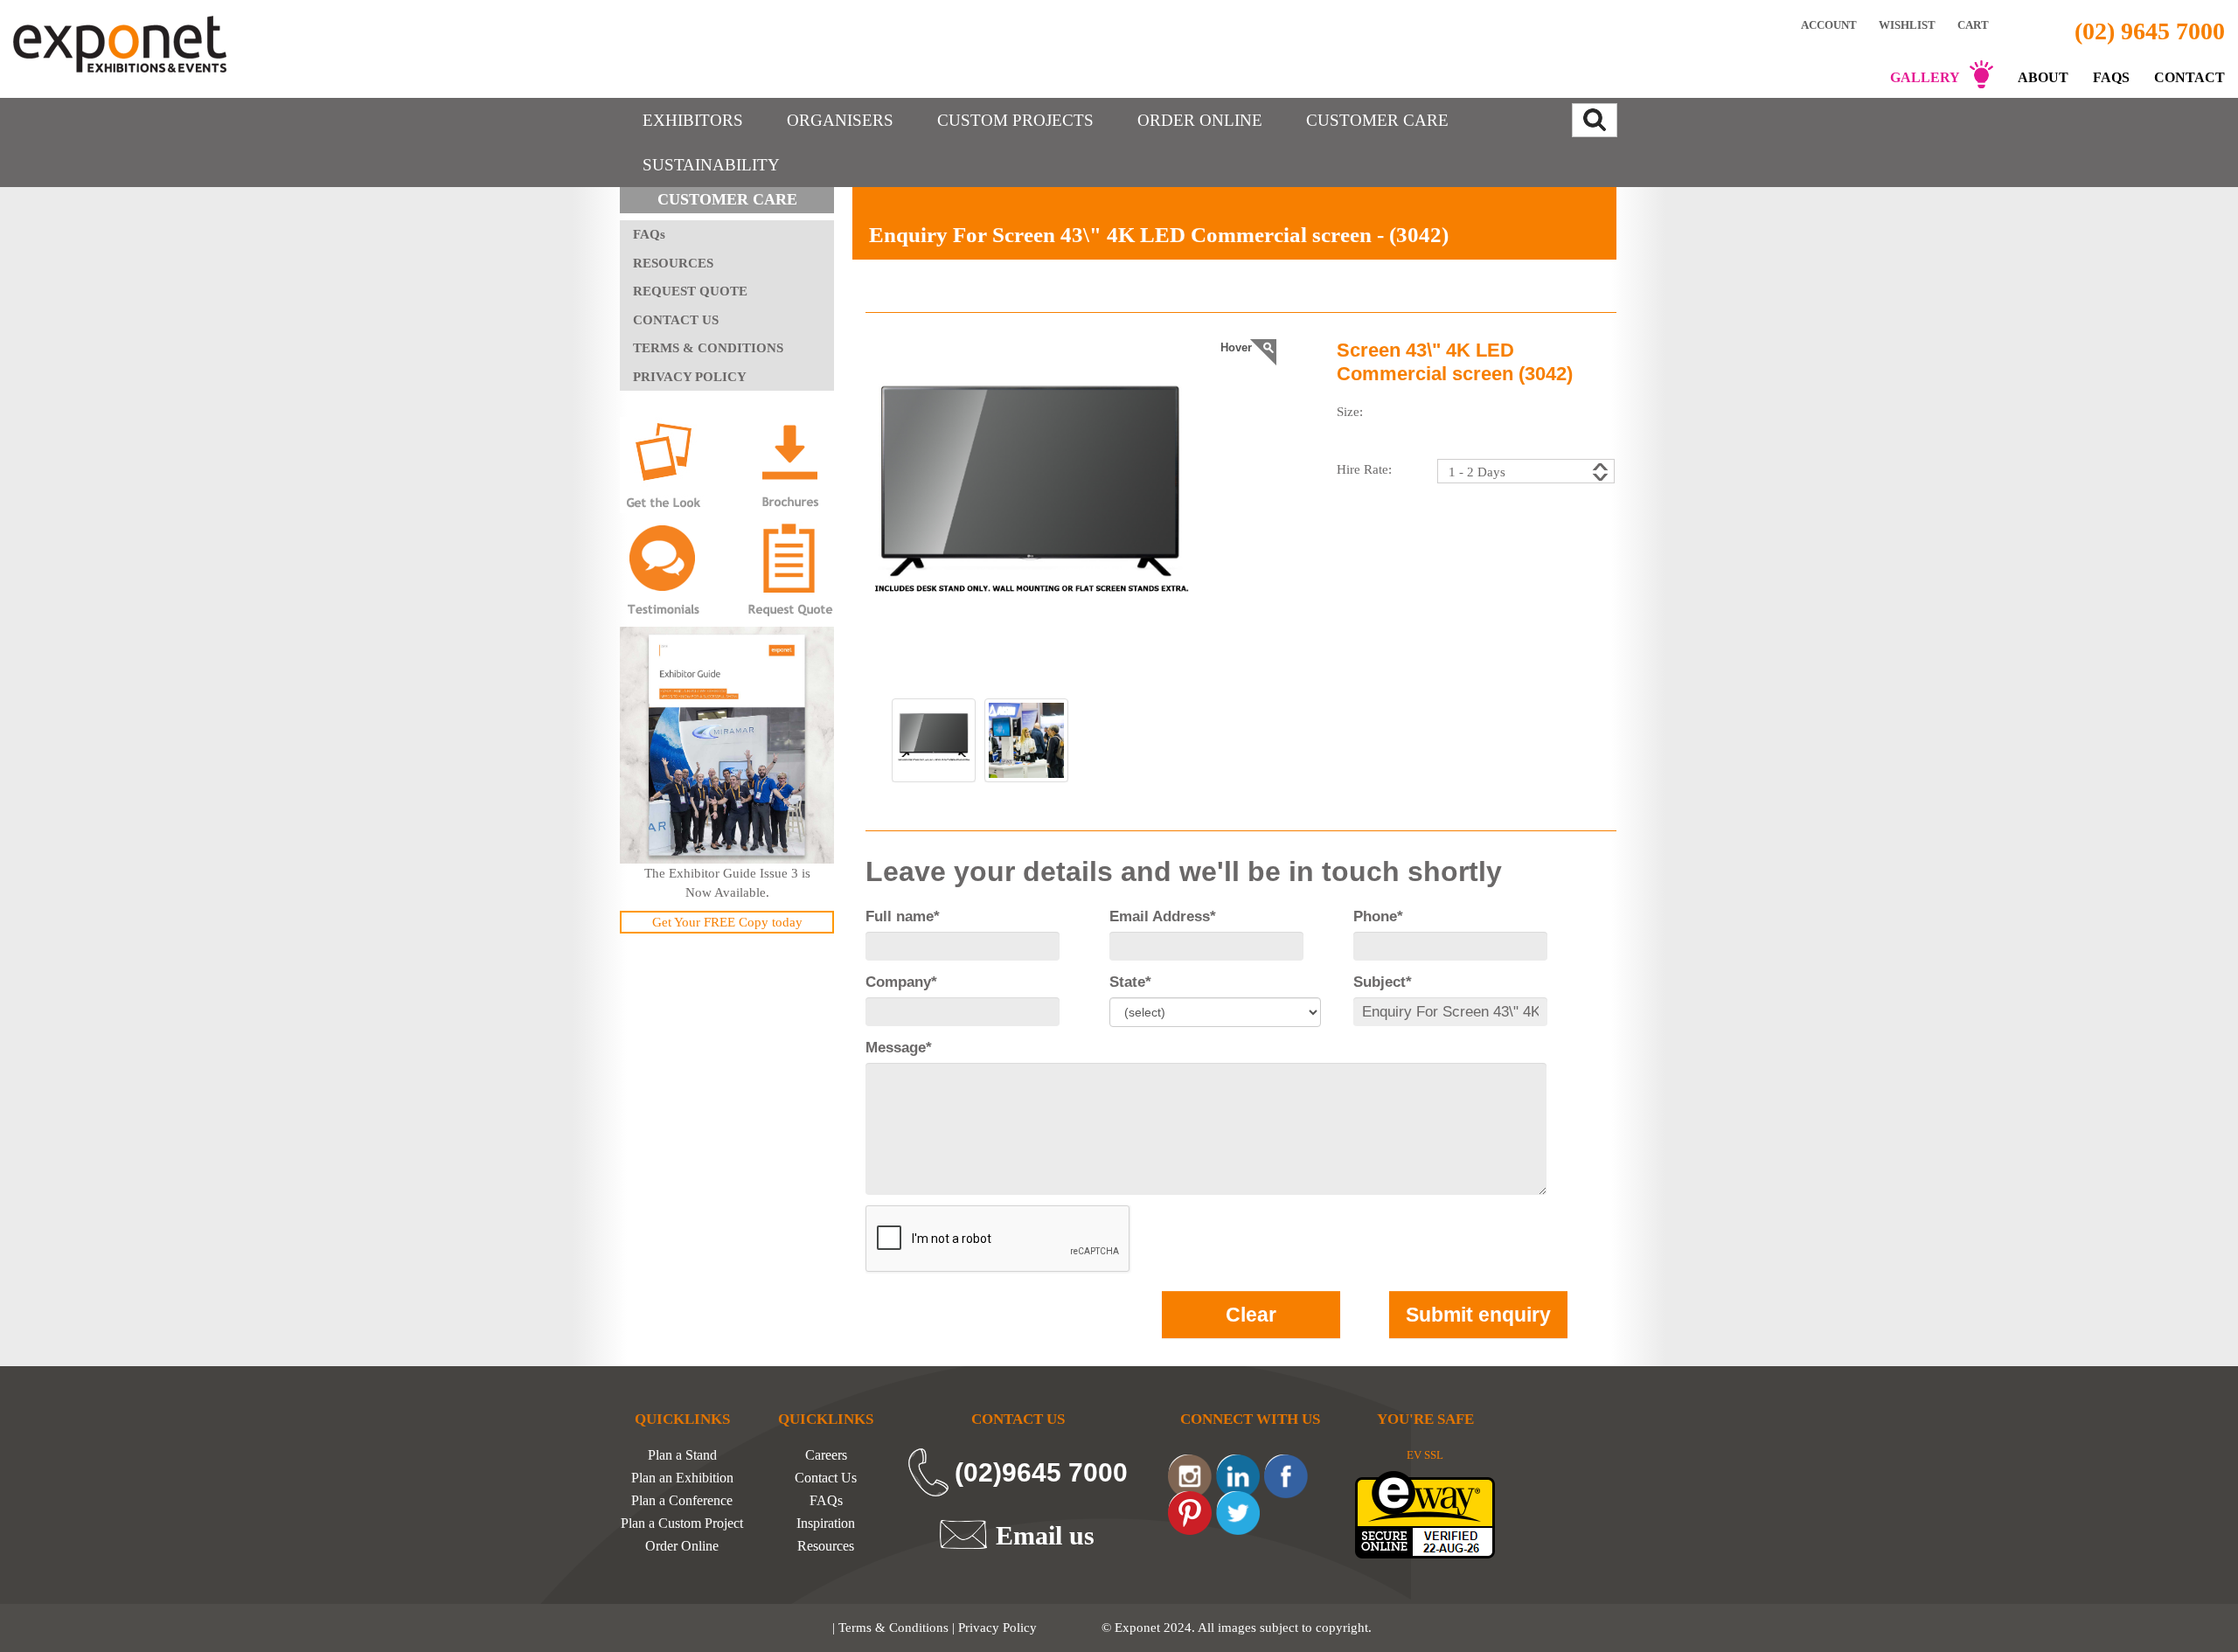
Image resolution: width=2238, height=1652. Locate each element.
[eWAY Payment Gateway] (1425, 1513)
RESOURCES (673, 263)
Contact (2189, 77)
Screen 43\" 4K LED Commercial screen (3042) (1455, 361)
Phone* (1378, 916)
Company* (901, 982)
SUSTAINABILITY (711, 165)
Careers (826, 1455)
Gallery (1925, 77)
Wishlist (1907, 24)
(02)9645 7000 (1041, 1472)
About (2043, 77)
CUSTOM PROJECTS (1015, 120)
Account (1829, 24)
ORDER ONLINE (1200, 120)
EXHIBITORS (693, 120)
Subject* (1383, 982)
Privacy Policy (997, 1628)
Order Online (682, 1546)
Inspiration (826, 1524)
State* (1130, 982)
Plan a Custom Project (682, 1524)
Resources (826, 1546)
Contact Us (826, 1478)
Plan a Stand (682, 1455)
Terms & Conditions (893, 1628)
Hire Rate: (1364, 469)
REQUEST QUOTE (690, 291)
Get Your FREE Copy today (727, 922)
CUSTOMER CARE (1377, 120)
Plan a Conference (682, 1501)
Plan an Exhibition (682, 1478)
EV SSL (1425, 1455)
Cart (1974, 25)
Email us (1045, 1535)
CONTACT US (676, 320)
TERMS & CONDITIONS (708, 348)
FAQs (2111, 77)
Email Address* (1163, 916)
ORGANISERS (840, 120)
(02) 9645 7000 (2150, 31)
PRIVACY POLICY (690, 377)
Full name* (903, 916)
